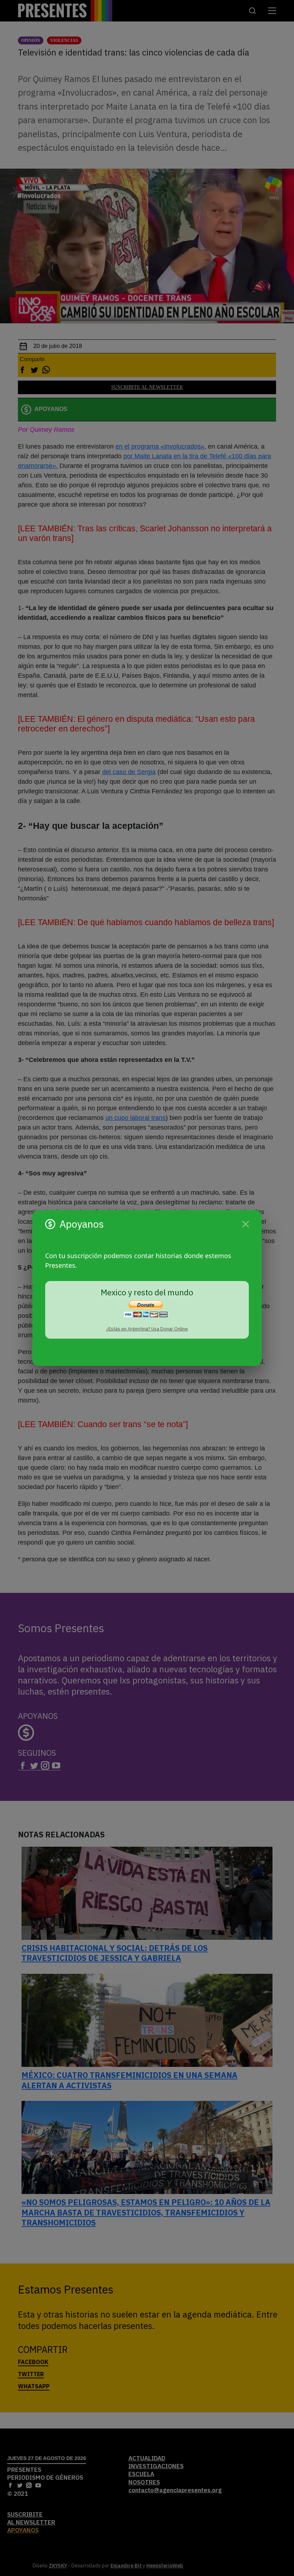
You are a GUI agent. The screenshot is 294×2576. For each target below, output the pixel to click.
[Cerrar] (246, 1224)
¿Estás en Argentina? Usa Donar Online (147, 1329)
